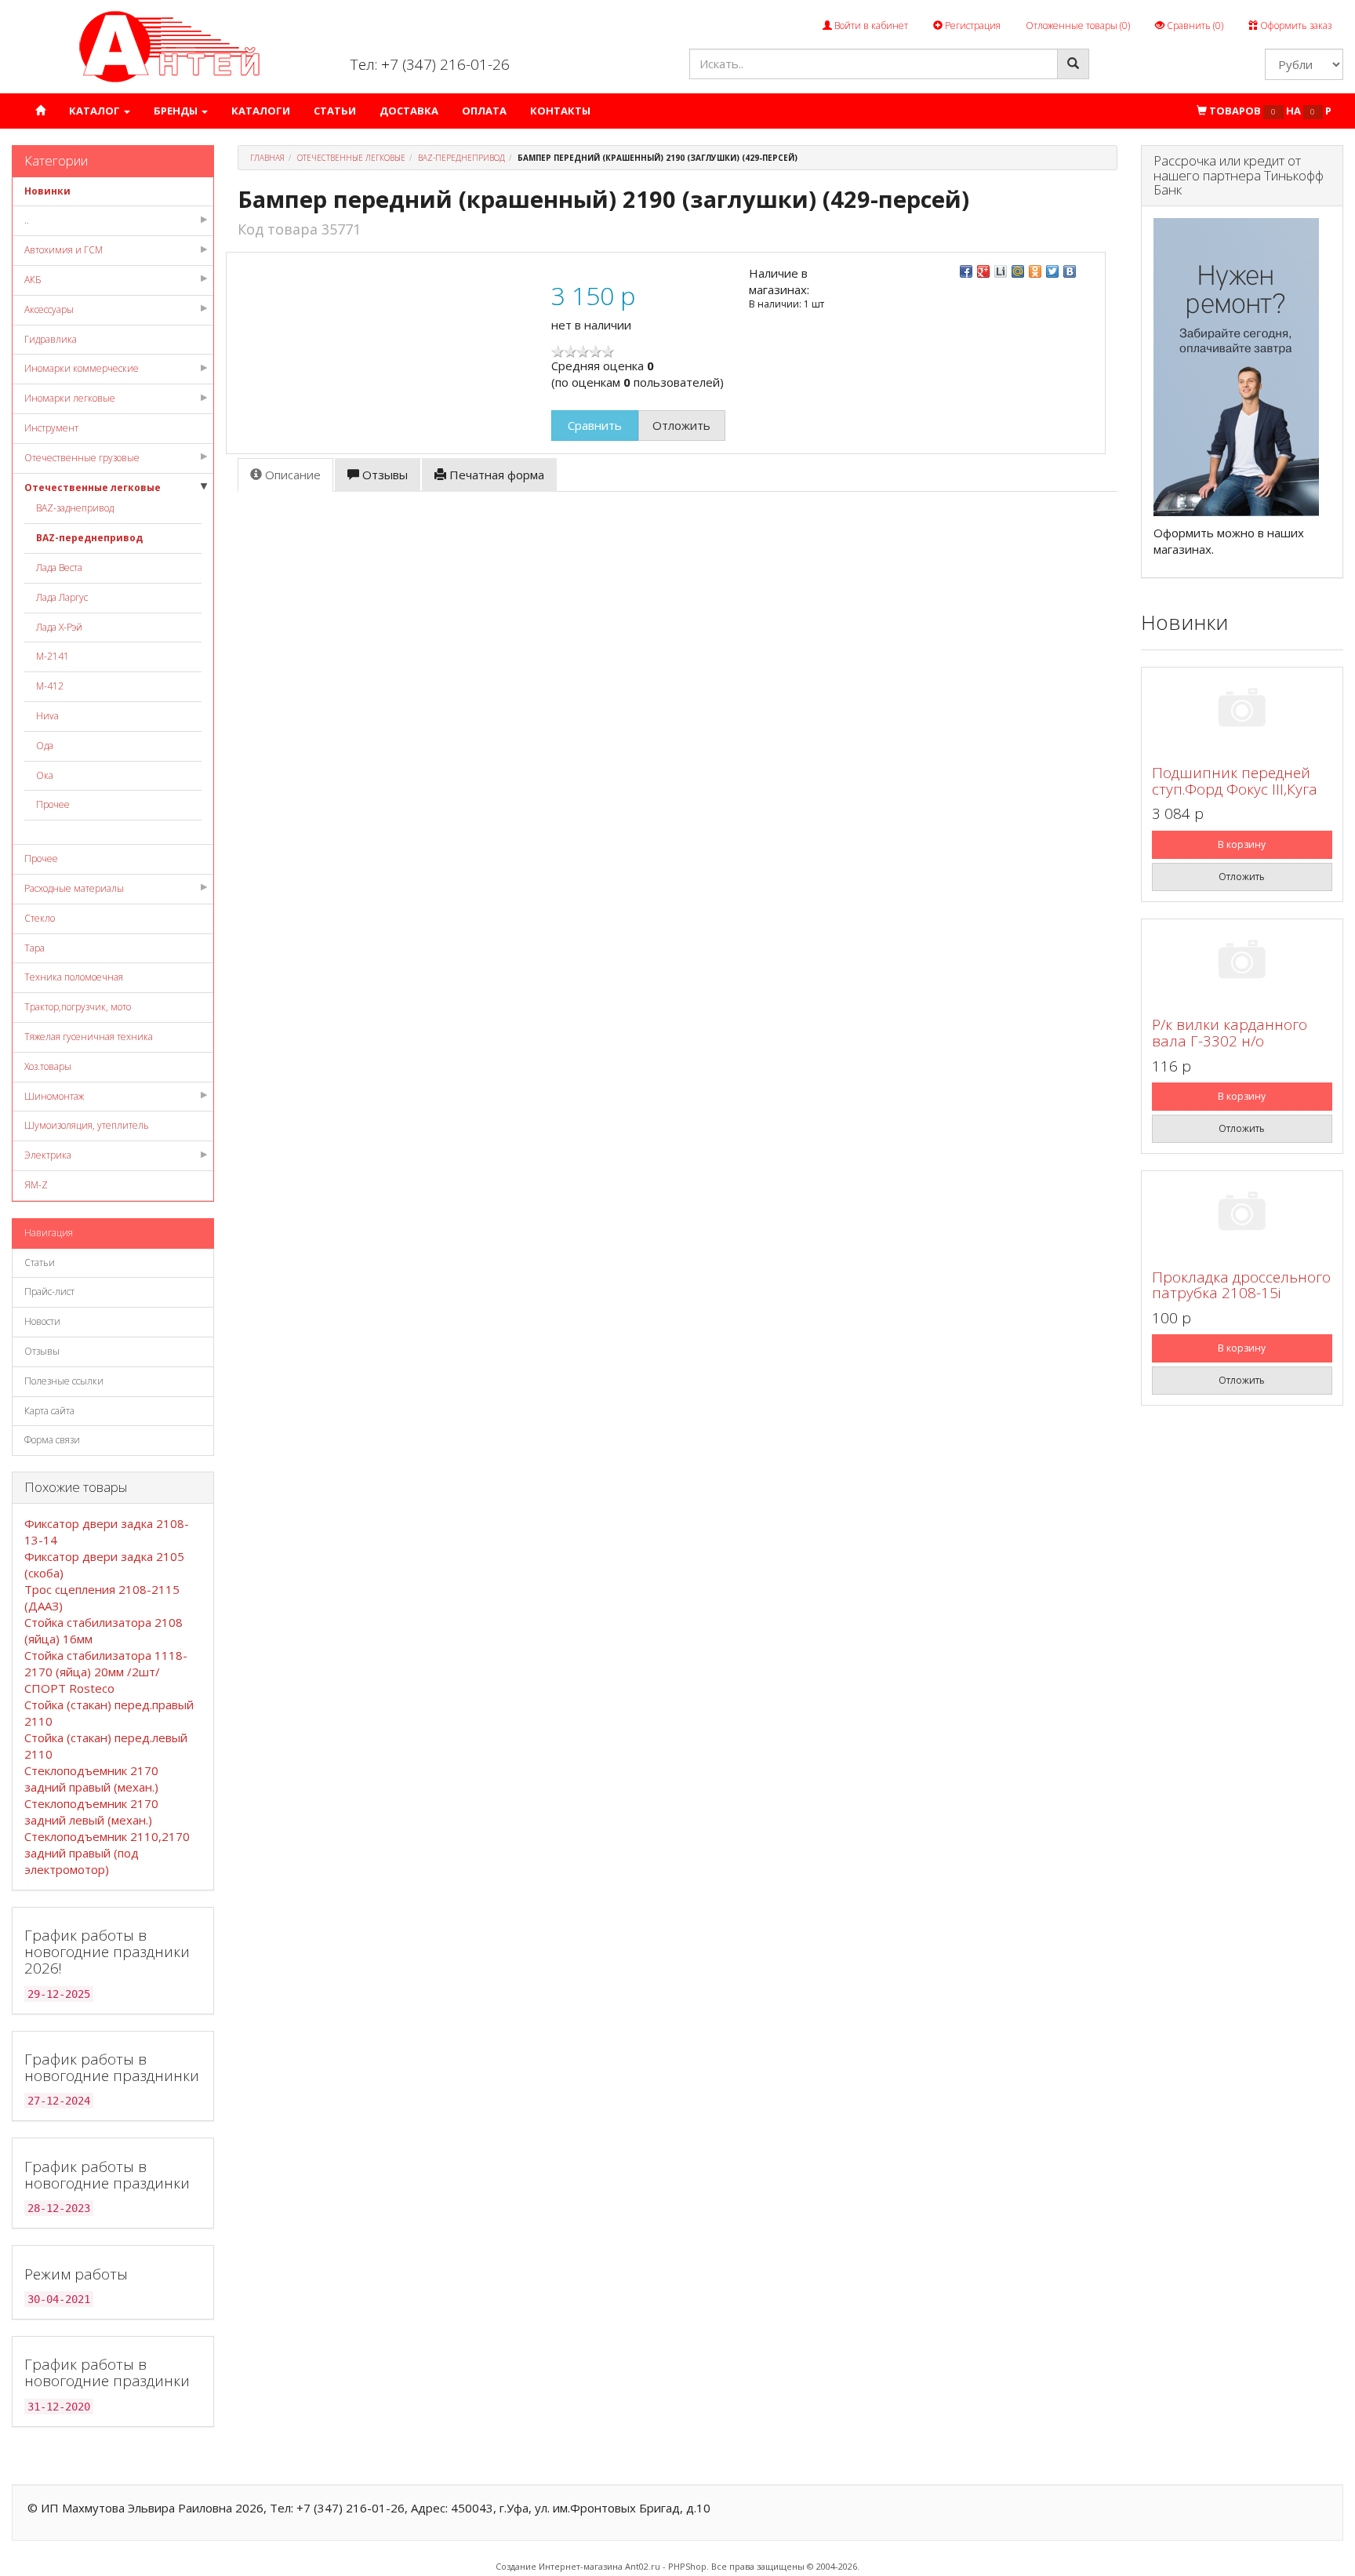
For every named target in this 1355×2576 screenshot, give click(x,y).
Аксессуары (49, 309)
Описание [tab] (291, 475)
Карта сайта (49, 1411)
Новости (42, 1321)
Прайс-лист (49, 1292)
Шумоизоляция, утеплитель (87, 1125)
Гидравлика (51, 339)
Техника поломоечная (74, 977)
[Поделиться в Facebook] (966, 271)
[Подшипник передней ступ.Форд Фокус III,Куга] (1242, 710)
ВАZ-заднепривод (75, 508)
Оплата (484, 111)
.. (27, 220)
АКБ (33, 280)
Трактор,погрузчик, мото (78, 1007)
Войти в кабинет (870, 25)
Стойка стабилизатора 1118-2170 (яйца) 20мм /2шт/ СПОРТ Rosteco (106, 1672)
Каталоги (261, 111)
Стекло (40, 918)
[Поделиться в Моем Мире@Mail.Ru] (1018, 271)
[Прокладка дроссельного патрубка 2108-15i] (1242, 1214)
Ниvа (47, 716)
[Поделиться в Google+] (983, 271)
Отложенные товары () (1078, 25)
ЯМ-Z (36, 1185)
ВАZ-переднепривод (89, 538)
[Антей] (169, 46)
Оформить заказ (1295, 25)
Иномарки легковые (70, 398)
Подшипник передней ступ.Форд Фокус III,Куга (1235, 781)
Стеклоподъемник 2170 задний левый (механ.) (91, 1812)
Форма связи (52, 1440)
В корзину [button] (1242, 844)
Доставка (409, 111)
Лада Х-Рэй (59, 627)
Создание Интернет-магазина (559, 2566)
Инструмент (51, 428)
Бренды (177, 111)
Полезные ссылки (64, 1381)
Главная (267, 158)
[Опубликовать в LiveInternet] (1001, 271)
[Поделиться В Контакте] (1070, 271)
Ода (45, 746)
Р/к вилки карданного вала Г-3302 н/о (1230, 1033)
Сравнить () (1194, 25)
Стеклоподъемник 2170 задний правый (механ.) (91, 1779)
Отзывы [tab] (383, 475)
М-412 (50, 686)
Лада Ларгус (62, 597)
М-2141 (53, 656)
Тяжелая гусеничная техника (89, 1037)
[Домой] (40, 111)
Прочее (53, 804)
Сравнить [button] (595, 425)
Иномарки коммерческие (82, 368)
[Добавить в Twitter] (1052, 271)
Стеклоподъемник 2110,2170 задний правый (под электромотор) (107, 1853)
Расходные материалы (74, 888)
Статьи (335, 111)
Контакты (560, 111)
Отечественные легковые (93, 488)
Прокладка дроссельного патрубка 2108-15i (1241, 1285)
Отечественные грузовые (82, 458)
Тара (35, 948)
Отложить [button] (681, 425)
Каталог (96, 111)
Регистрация (972, 25)
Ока (45, 775)
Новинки (47, 191)
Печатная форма (495, 475)
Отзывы (42, 1351)
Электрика (48, 1155)
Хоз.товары (48, 1066)
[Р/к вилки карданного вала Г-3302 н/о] (1242, 962)
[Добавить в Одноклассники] (1035, 271)
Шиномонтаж (54, 1096)
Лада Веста (59, 568)
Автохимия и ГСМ (64, 250)
